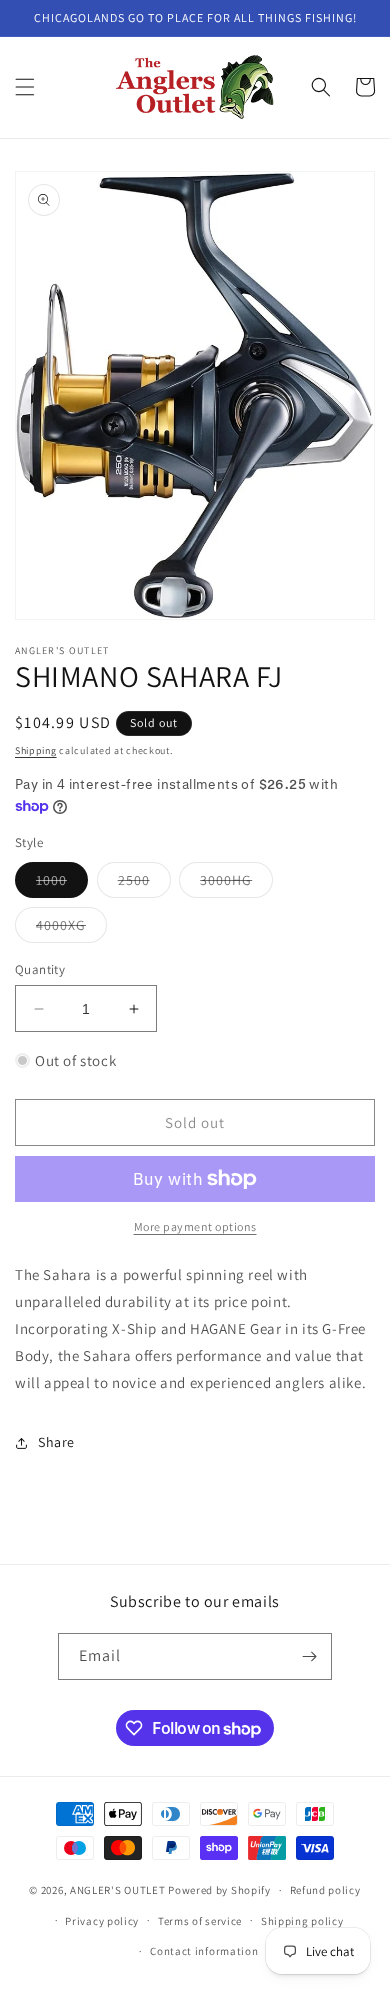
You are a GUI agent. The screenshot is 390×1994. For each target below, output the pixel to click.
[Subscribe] (309, 1656)
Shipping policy (302, 1921)
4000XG (71, 929)
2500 (144, 884)
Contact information (204, 1951)
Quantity (40, 969)
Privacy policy (102, 1921)
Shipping (36, 750)
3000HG (236, 884)
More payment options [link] (195, 1226)
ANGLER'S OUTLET (118, 1890)
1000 (62, 884)
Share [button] (56, 1442)
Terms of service (200, 1921)
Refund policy (325, 1890)
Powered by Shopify (219, 1890)
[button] (25, 87)
